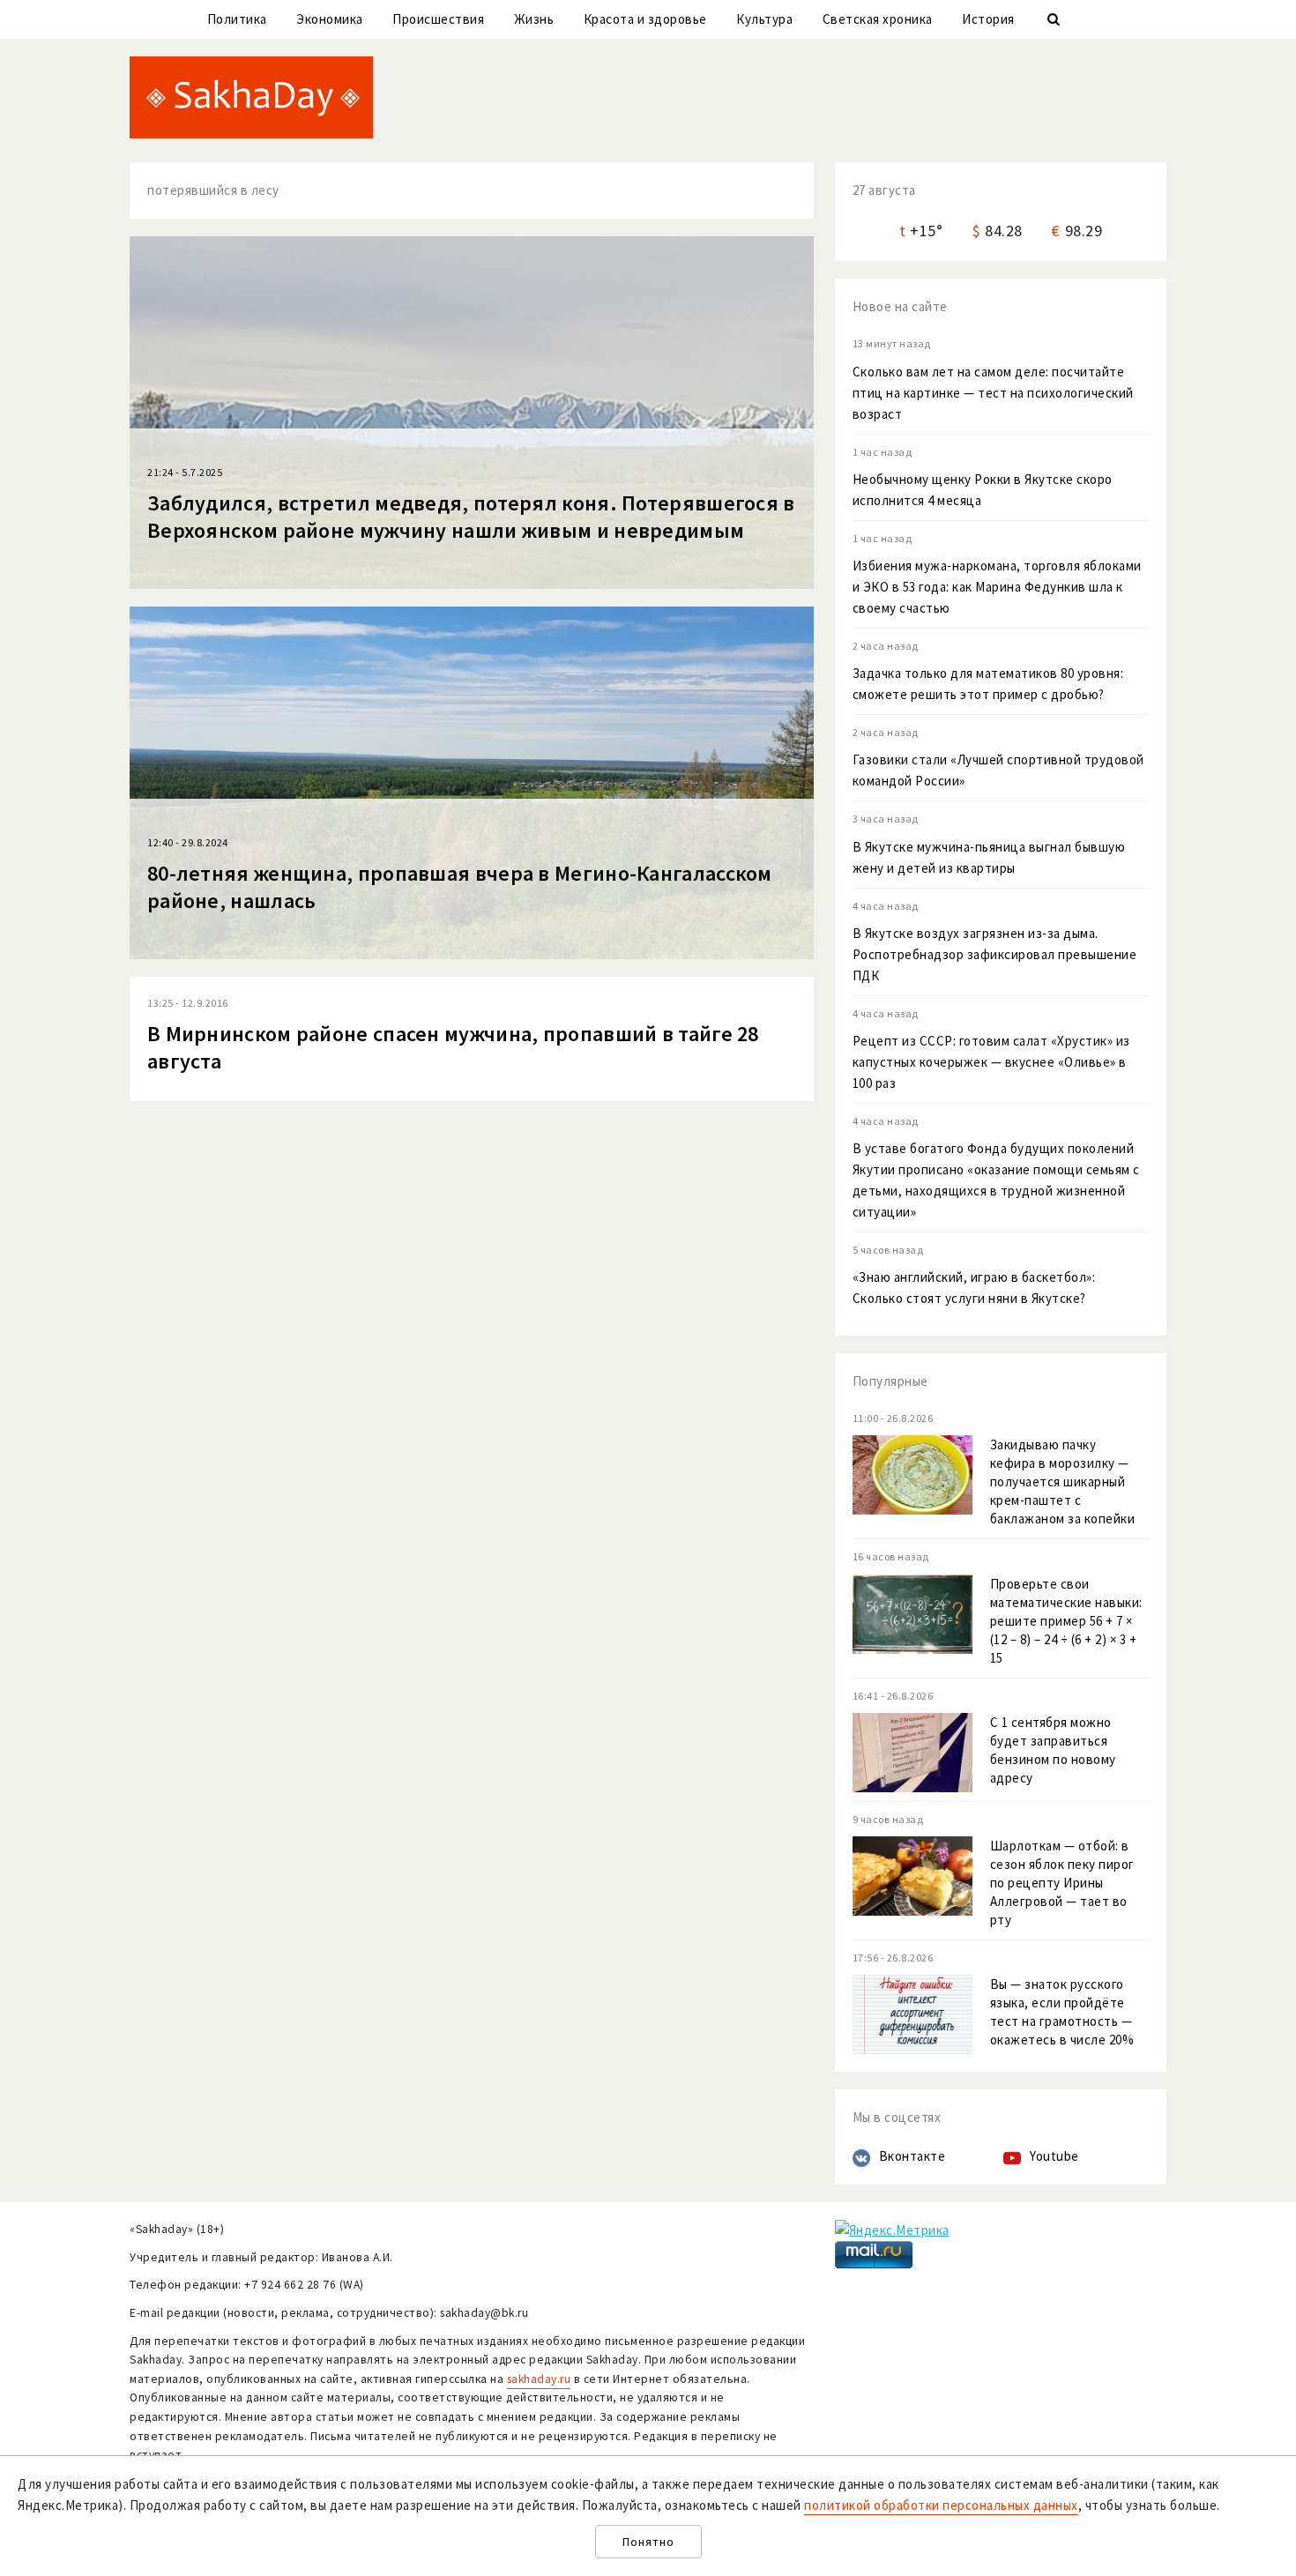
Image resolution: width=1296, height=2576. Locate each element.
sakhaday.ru (539, 2379)
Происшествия (438, 19)
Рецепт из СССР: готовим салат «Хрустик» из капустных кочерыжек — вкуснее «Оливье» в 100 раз (991, 1062)
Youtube (1054, 2156)
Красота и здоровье (645, 19)
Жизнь (534, 19)
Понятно (648, 2542)
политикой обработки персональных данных (941, 2505)
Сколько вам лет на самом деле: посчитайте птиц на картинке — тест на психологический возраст (993, 393)
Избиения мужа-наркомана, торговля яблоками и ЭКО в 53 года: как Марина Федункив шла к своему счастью (997, 587)
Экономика (330, 19)
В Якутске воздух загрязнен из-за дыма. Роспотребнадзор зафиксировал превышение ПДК (995, 954)
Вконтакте (912, 2156)
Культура (764, 19)
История (988, 19)
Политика (237, 19)
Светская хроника (878, 19)
